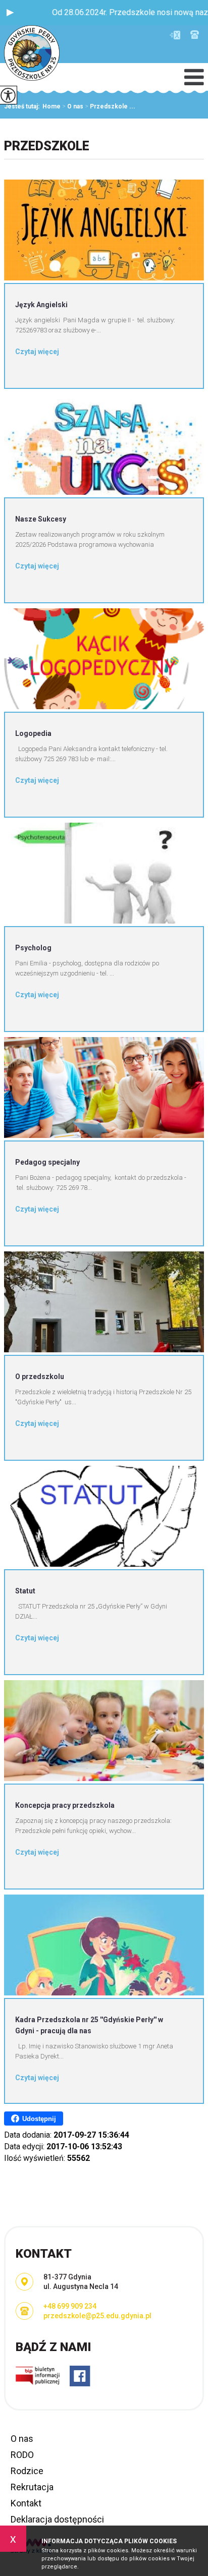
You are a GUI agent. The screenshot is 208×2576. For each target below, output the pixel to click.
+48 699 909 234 (195, 35)
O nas (73, 106)
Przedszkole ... (110, 106)
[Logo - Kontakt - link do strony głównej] (32, 54)
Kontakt (26, 2503)
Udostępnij (39, 2119)
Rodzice (27, 2471)
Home (51, 106)
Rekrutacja (32, 2487)
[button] (10, 13)
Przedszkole (47, 146)
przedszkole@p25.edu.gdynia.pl (177, 35)
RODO (22, 2455)
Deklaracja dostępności (57, 2519)
